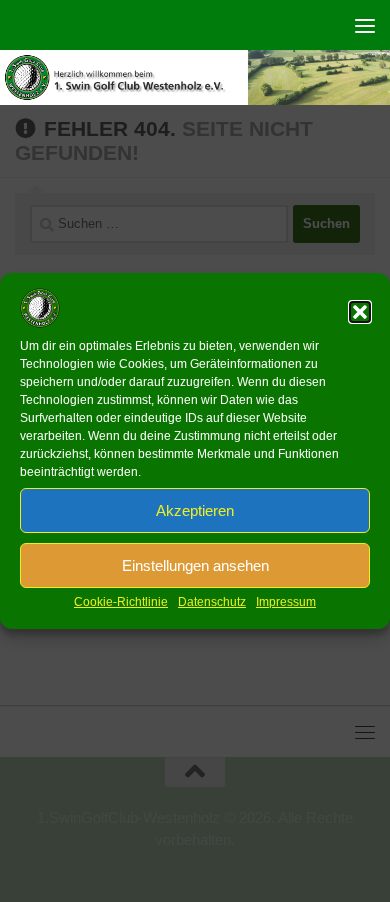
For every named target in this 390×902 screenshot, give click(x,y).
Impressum (286, 602)
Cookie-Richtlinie (121, 602)
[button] (360, 312)
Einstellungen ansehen (195, 565)
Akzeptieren (195, 510)
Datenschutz (212, 602)
